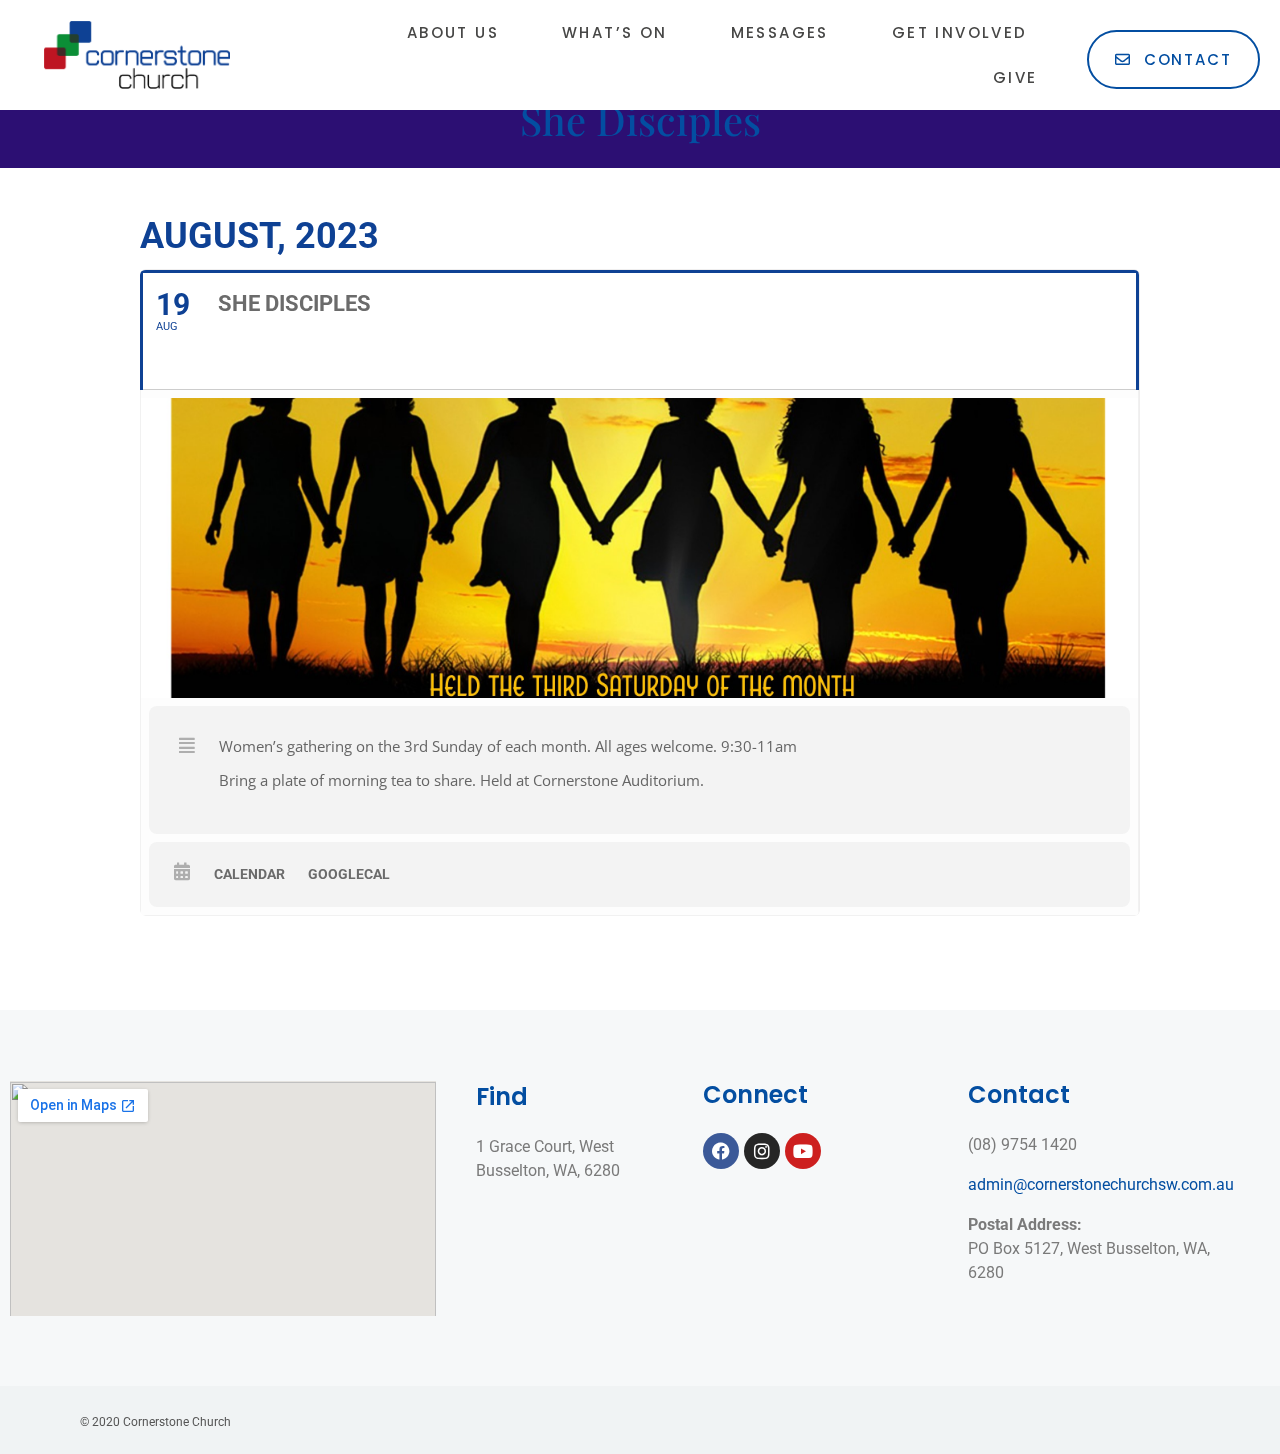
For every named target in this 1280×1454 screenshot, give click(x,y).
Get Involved (960, 32)
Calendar (249, 874)
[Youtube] (803, 1151)
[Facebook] (721, 1151)
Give (1015, 77)
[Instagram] (762, 1151)
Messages (780, 32)
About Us (453, 32)
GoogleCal (349, 874)
